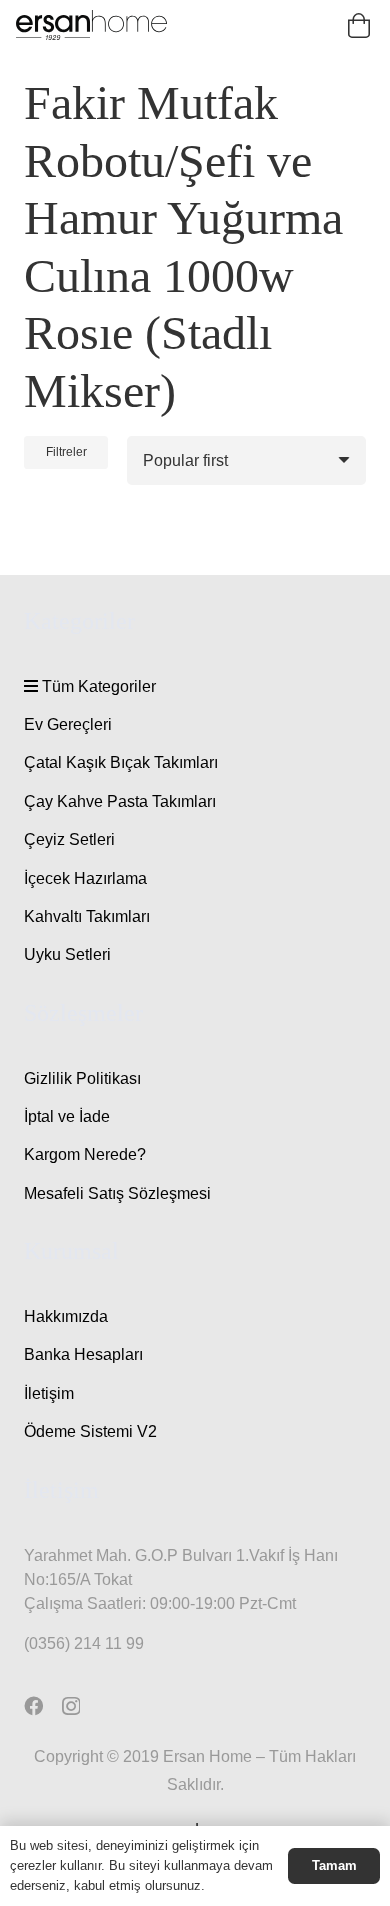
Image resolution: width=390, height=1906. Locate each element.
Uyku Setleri (67, 954)
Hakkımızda (66, 1316)
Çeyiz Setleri (69, 839)
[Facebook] (33, 1705)
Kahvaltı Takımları (87, 916)
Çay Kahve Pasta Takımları (120, 801)
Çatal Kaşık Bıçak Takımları (121, 762)
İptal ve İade (67, 1116)
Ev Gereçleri (68, 724)
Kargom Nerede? (85, 1154)
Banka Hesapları (83, 1354)
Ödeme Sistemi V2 (90, 1431)
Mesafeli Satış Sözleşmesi (117, 1193)
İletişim (49, 1393)
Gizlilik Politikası (82, 1078)
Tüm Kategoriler (97, 686)
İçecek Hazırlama (85, 878)
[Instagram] (71, 1706)
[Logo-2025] (91, 25)
